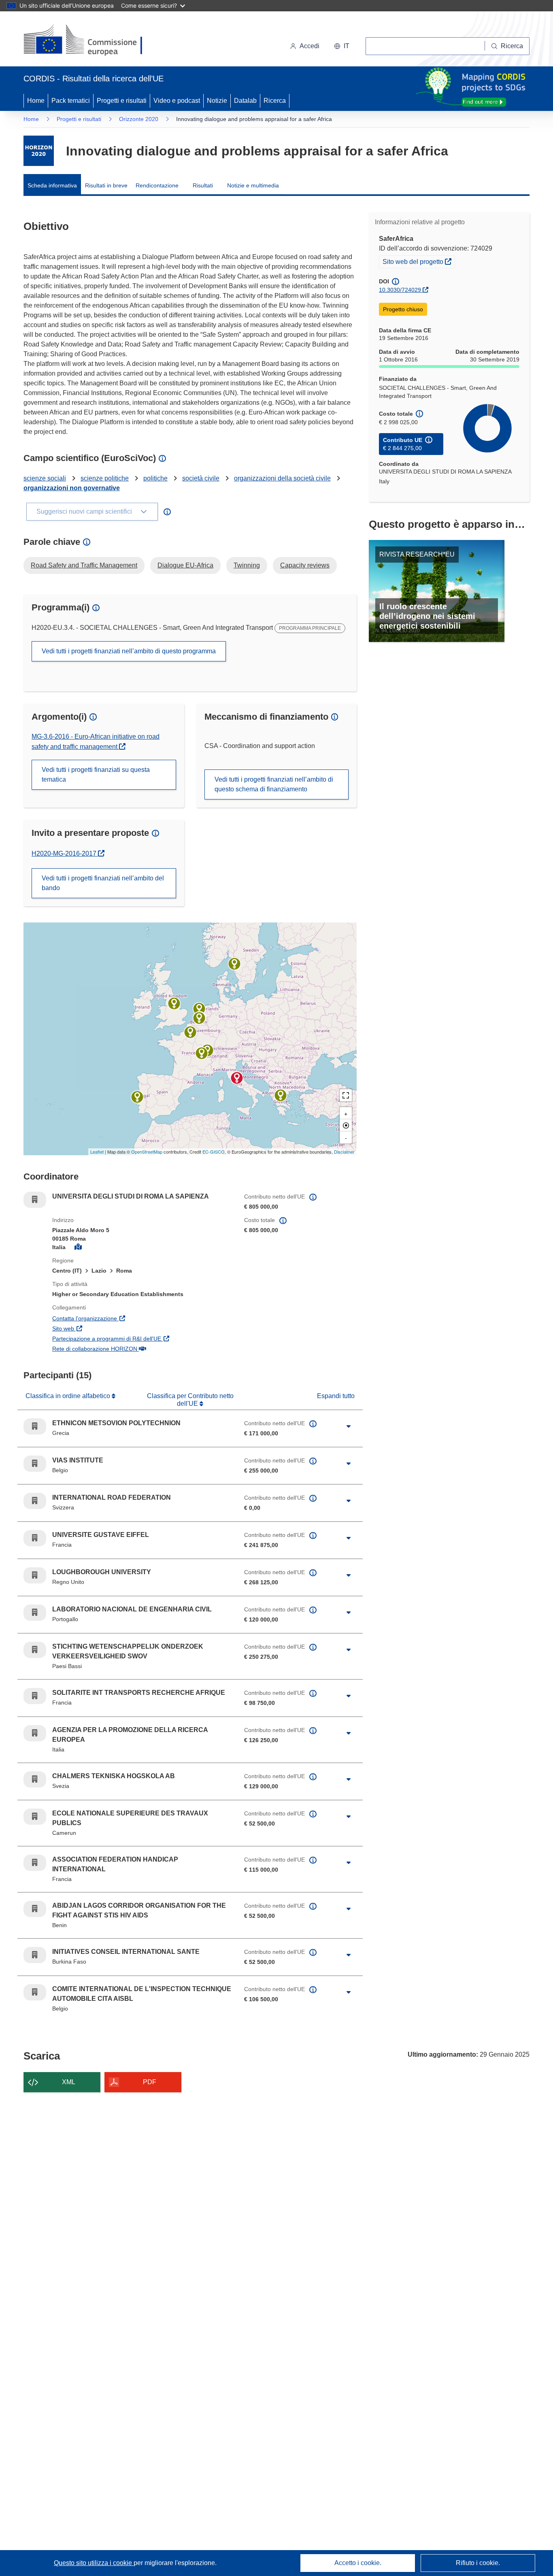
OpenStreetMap (147, 1152)
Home (36, 101)
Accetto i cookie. (358, 2563)
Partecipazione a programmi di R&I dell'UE (142, 1338)
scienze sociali (45, 478)
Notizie (217, 101)
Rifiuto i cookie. (478, 2563)
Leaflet (97, 1152)
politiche (155, 478)
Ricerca (275, 101)
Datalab (245, 101)
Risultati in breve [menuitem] (106, 185)
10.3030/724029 (400, 290)
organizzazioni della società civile (282, 478)
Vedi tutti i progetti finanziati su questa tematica (96, 775)
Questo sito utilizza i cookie (94, 2563)
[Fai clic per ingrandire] (349, 1426)
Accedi (309, 46)
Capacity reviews (305, 565)
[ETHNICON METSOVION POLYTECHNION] (281, 1095)
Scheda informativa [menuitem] (52, 185)
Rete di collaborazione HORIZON (134, 1349)
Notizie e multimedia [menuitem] (253, 185)
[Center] (346, 1125)
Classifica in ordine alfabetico (69, 1396)
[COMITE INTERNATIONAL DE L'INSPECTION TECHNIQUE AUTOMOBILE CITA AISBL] (199, 1018)
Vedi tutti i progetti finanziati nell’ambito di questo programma (129, 651)
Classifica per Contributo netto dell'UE (190, 1400)
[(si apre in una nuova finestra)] (88, 40)
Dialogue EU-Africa (185, 565)
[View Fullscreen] (346, 1095)
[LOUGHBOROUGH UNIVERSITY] (174, 1003)
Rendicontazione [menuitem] (157, 185)
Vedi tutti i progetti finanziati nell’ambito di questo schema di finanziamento (274, 784)
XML (69, 2082)
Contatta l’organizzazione (124, 1318)
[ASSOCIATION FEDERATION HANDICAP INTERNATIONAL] (202, 1053)
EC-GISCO (214, 1152)
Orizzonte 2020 (139, 119)
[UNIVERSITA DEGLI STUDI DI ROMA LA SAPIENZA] (237, 1078)
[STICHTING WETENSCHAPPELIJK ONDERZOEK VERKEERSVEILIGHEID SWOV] (199, 1009)
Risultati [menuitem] (203, 185)
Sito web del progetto (419, 261)
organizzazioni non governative (72, 488)
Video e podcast (177, 101)
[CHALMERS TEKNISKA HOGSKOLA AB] (234, 964)
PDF (150, 2082)
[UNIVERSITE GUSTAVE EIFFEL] (190, 1032)
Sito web (102, 1328)
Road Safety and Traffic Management (84, 565)
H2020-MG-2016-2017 (68, 853)
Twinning (247, 565)
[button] (342, 46)
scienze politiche (105, 478)
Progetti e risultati (122, 101)
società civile (201, 478)
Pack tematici (71, 101)
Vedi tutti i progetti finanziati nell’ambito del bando (103, 883)
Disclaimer (344, 1152)
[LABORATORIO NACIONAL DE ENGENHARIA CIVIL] (137, 1097)
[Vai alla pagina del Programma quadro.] (39, 151)
